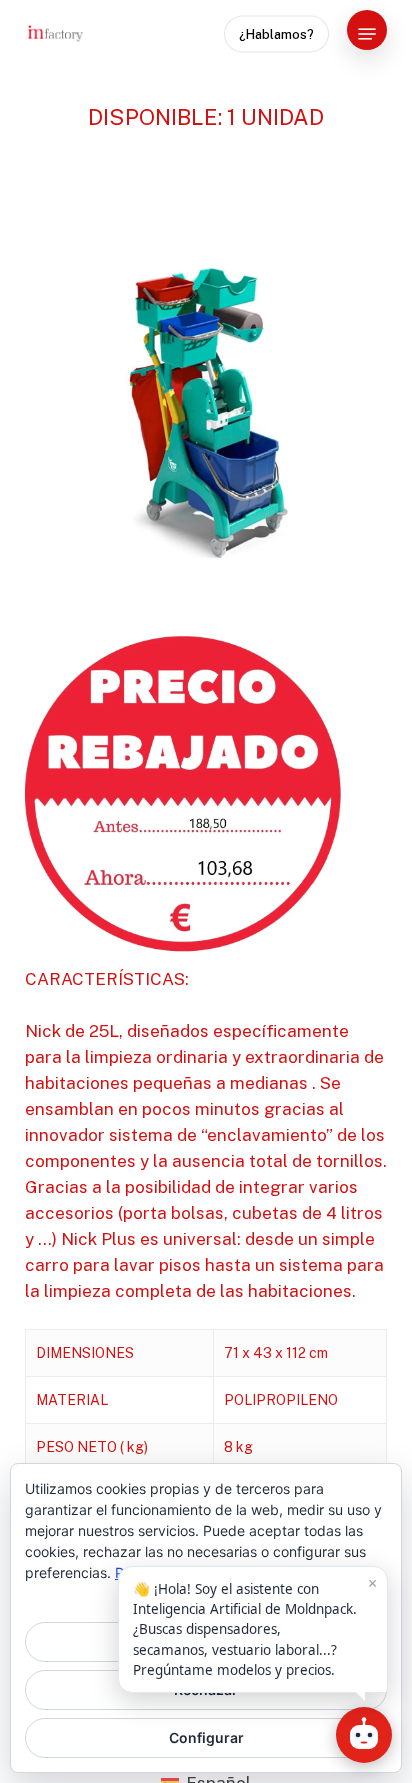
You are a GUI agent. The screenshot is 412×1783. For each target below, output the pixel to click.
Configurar (206, 1737)
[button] (367, 34)
